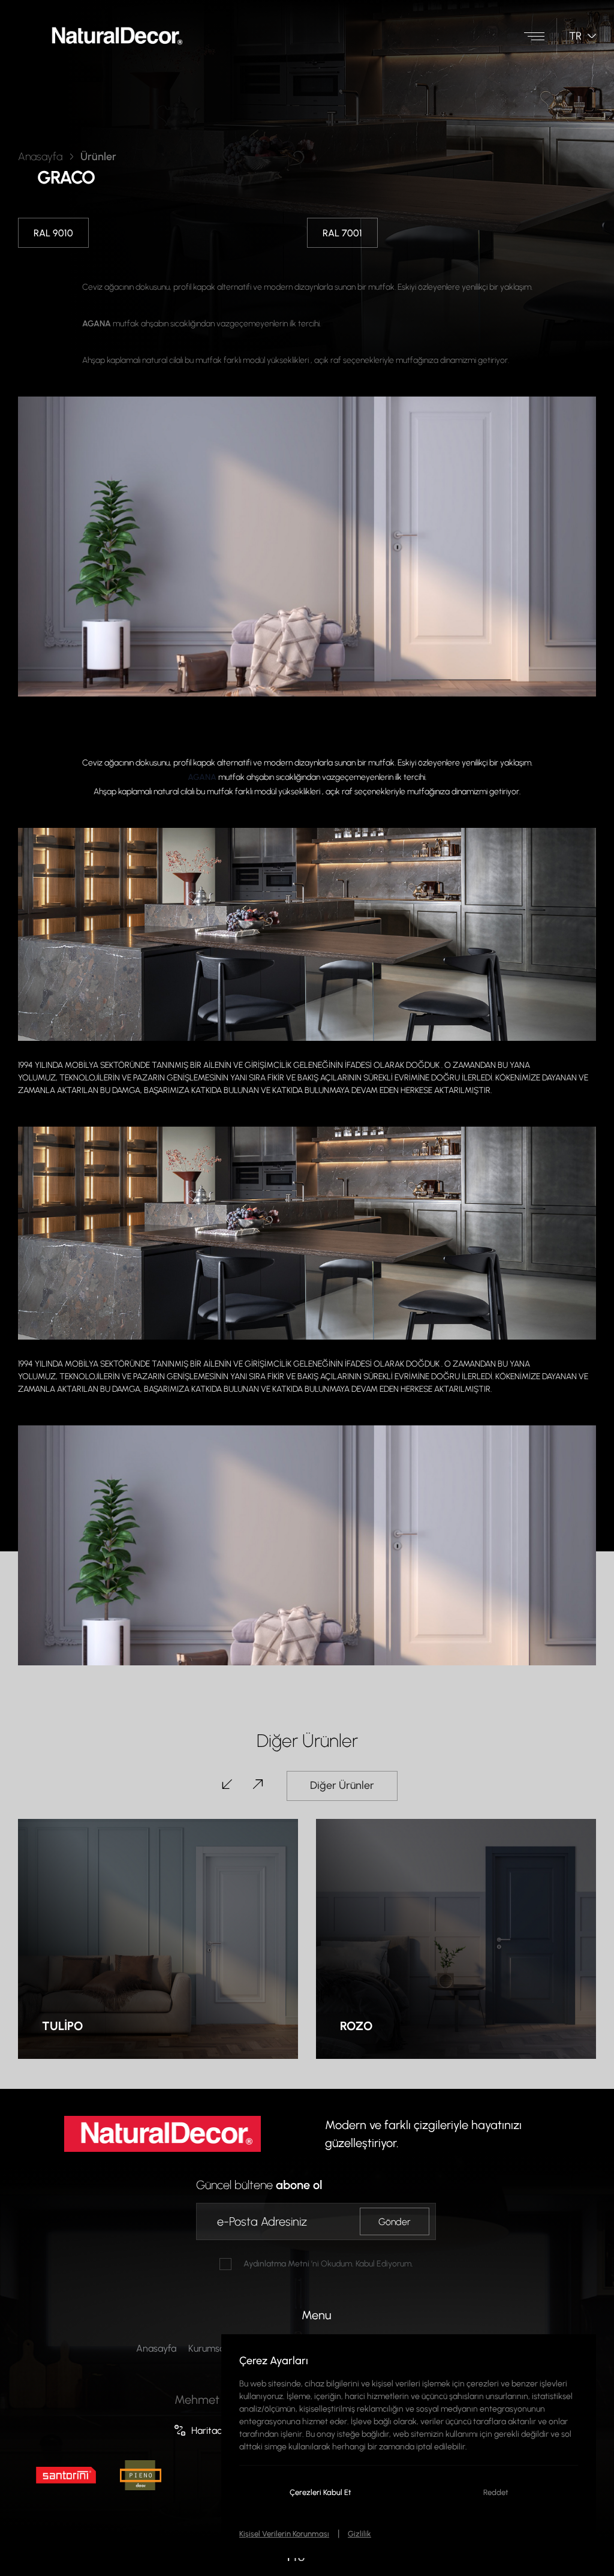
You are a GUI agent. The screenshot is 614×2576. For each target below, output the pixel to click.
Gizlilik (359, 2533)
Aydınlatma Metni (276, 2263)
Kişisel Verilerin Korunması (284, 2533)
